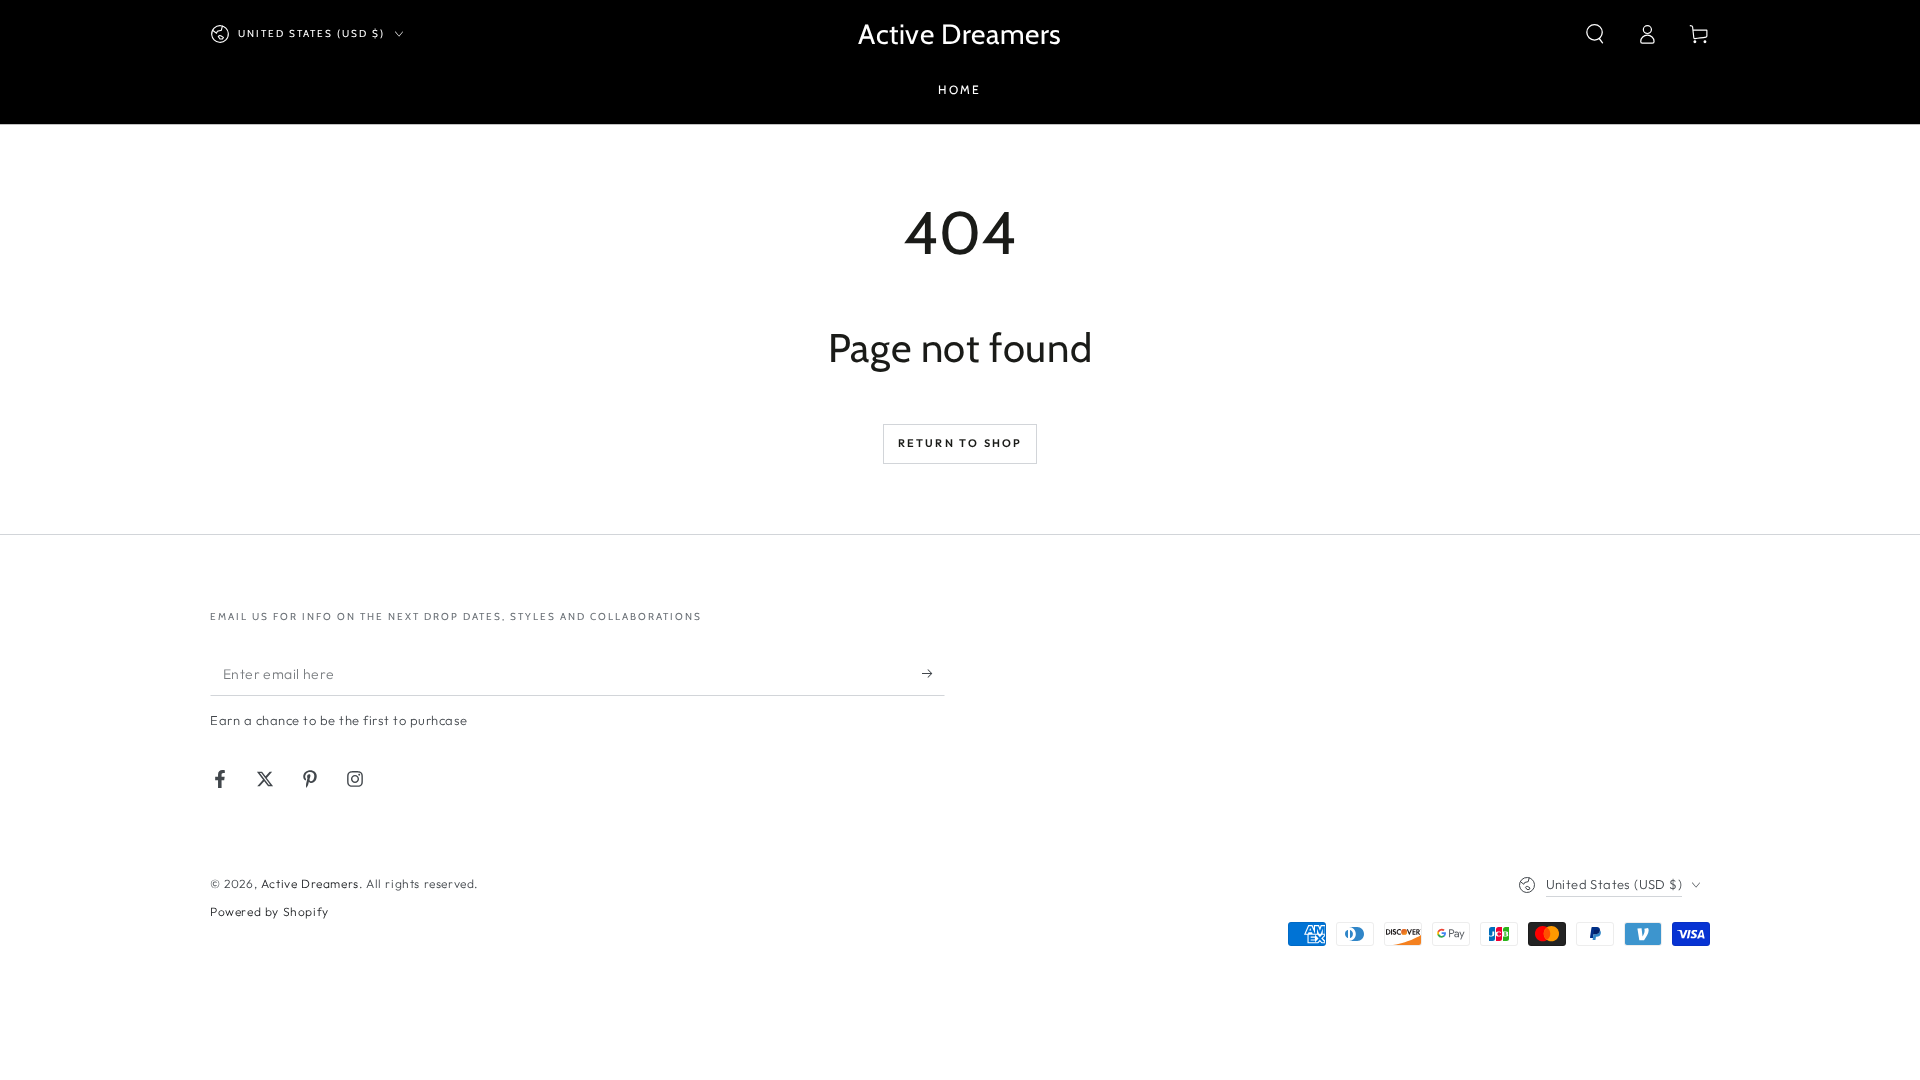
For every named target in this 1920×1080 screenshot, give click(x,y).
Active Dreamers (310, 883)
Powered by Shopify (269, 911)
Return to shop (960, 443)
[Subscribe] (933, 673)
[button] (1595, 34)
